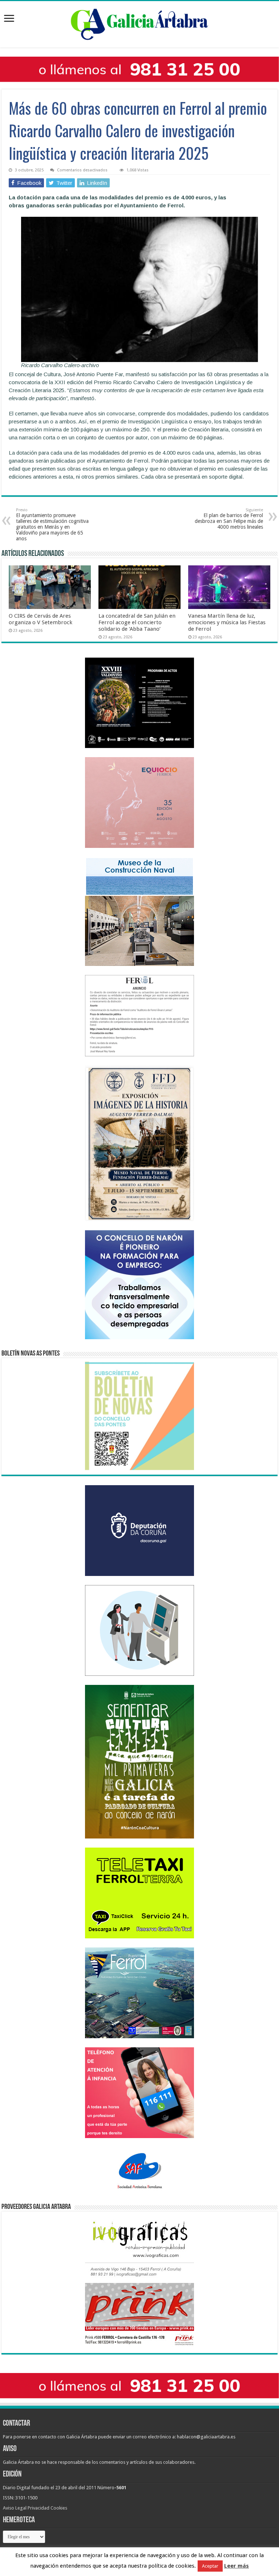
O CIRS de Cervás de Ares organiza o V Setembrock (41, 619)
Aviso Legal (15, 2508)
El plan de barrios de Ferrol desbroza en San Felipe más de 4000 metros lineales (229, 519)
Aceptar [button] (210, 2566)
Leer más (236, 2566)
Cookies (59, 2508)
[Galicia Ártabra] (139, 23)
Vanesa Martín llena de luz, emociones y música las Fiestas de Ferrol (227, 622)
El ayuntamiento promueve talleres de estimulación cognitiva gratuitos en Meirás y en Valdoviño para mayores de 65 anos (52, 525)
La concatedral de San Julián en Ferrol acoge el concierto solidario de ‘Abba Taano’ (137, 622)
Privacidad (39, 2508)
